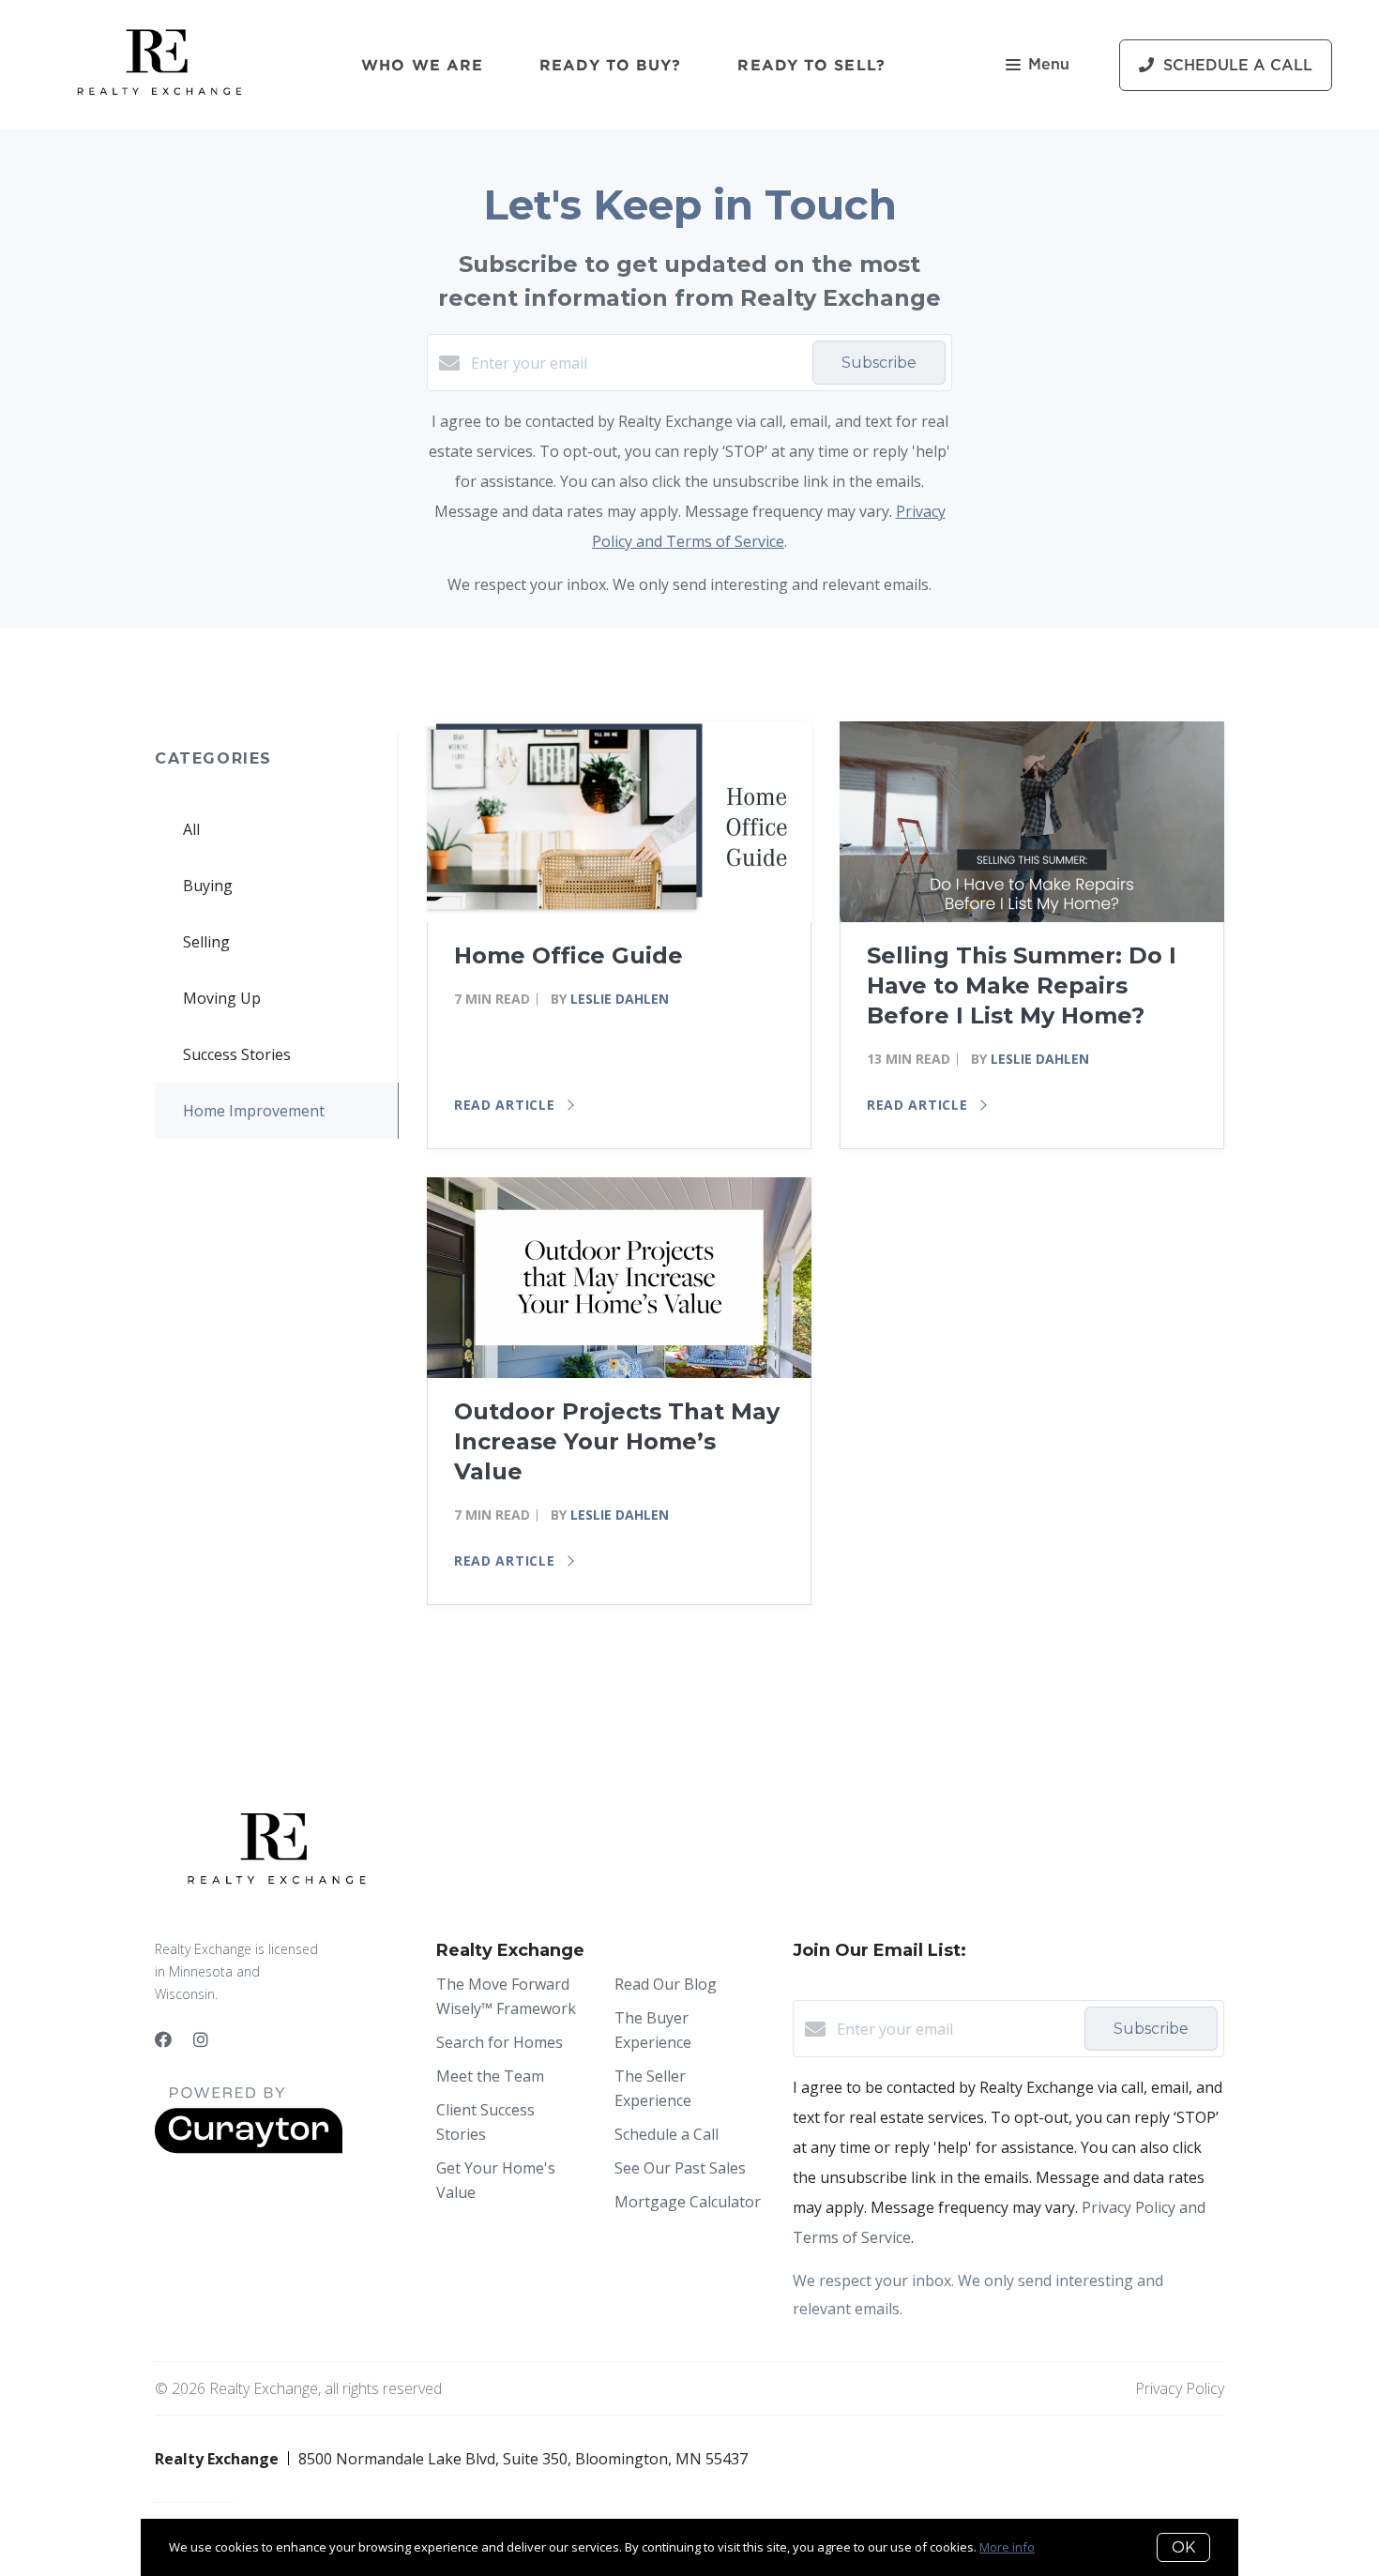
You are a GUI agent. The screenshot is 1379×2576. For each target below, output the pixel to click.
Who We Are (422, 65)
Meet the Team (490, 2076)
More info (1007, 2547)
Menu (1049, 65)
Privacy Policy (1180, 2388)
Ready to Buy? (610, 65)
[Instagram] (201, 2039)
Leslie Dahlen (620, 999)
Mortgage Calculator (688, 2202)
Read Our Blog (666, 1984)
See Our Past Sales (680, 2168)
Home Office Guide (568, 955)
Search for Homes (500, 2042)
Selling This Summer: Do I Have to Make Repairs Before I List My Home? (1022, 985)
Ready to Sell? (811, 65)
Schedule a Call (667, 2134)
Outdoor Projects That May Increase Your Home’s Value (617, 1441)
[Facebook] (163, 2039)
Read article (507, 1105)
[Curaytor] (249, 2148)
